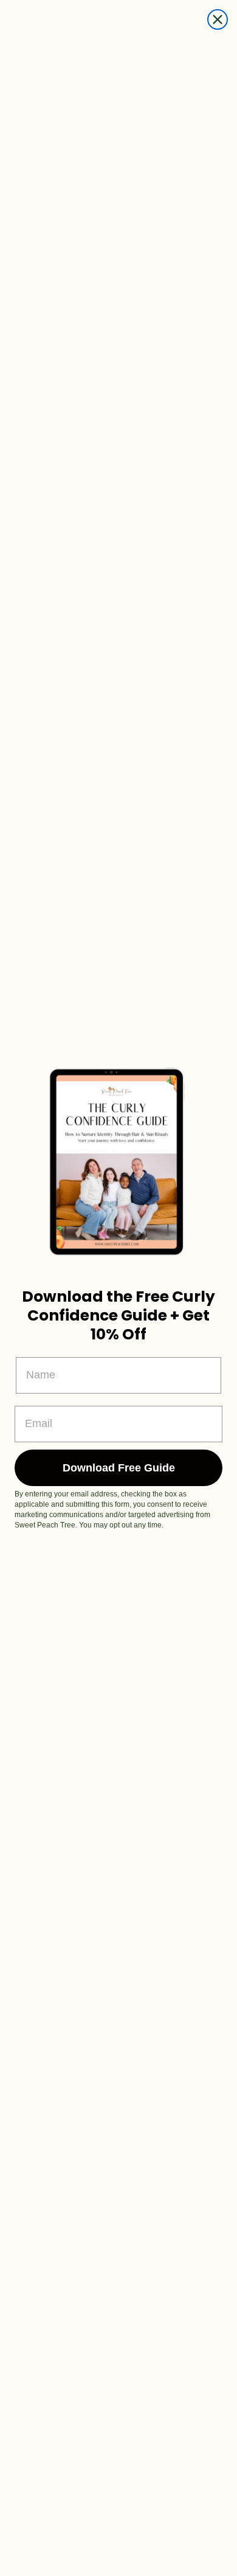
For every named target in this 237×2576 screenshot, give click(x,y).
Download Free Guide (119, 1468)
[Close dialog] (218, 19)
